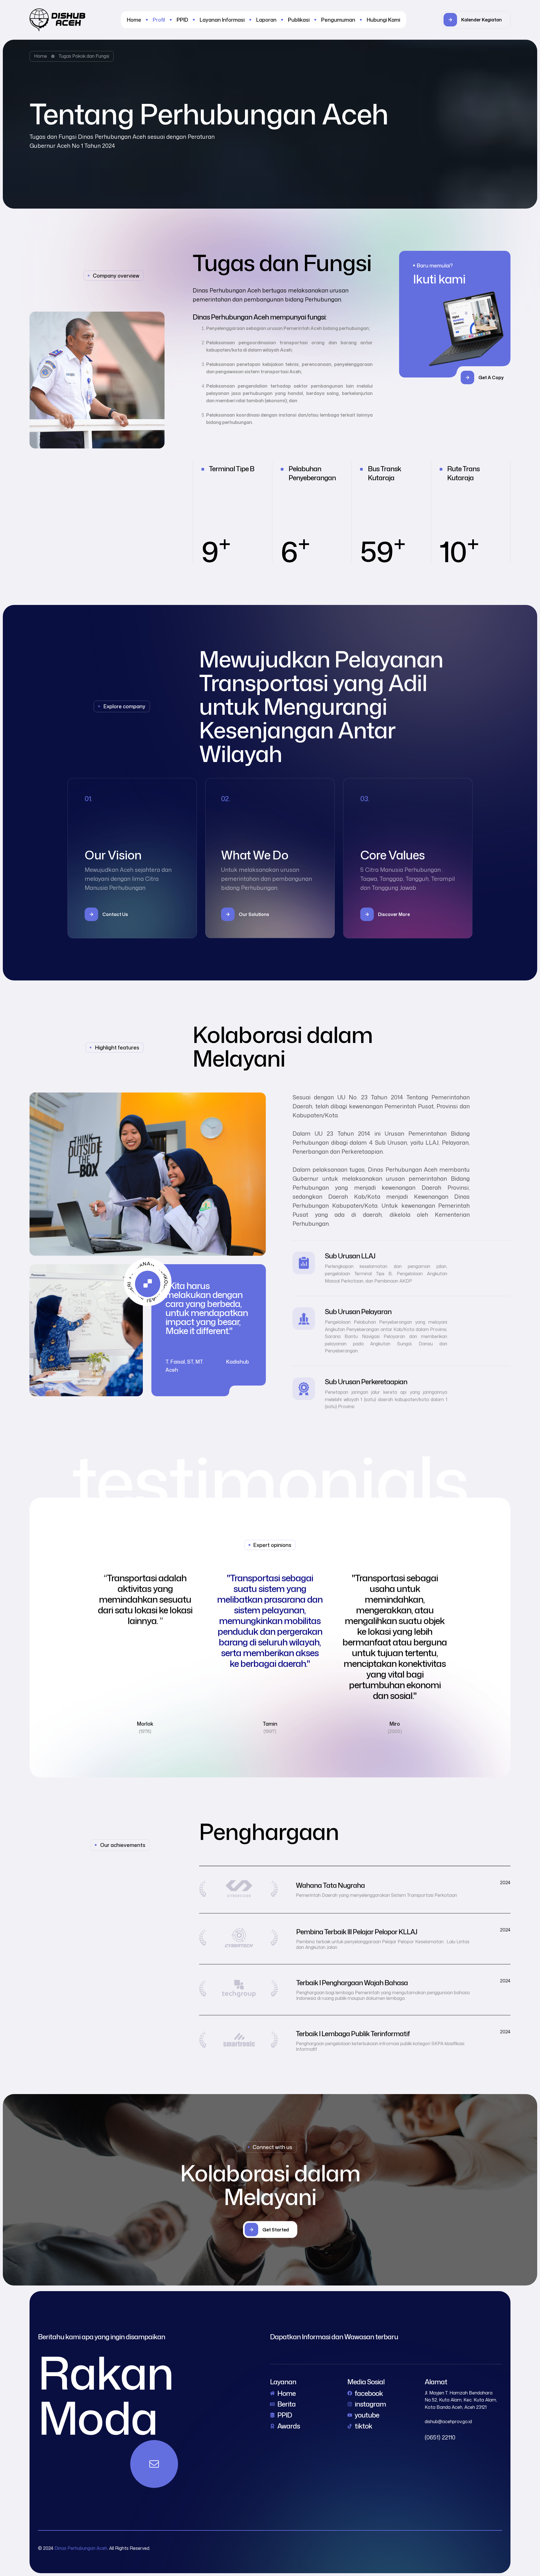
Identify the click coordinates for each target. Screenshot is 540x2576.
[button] (476, 20)
